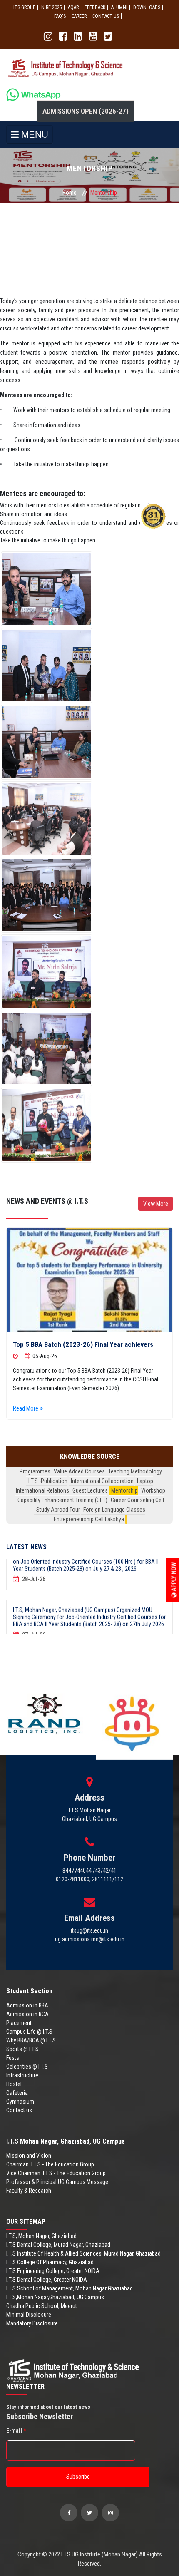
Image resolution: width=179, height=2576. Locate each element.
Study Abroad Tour (58, 1510)
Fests (13, 2058)
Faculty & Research (29, 2191)
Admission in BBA (27, 2005)
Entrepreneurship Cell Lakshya (89, 1519)
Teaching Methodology (135, 1471)
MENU (34, 134)
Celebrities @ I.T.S (27, 2067)
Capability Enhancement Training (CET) (62, 1500)
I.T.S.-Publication (48, 1481)
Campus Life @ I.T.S (29, 2032)
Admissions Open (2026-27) (86, 111)
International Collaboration (102, 1481)
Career (79, 16)
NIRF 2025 (52, 7)
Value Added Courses (79, 1471)
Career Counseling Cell (137, 1500)
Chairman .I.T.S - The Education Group (50, 2164)
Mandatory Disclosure (32, 2323)
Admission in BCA (27, 2014)
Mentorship (124, 1490)
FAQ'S (60, 16)
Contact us (19, 2110)
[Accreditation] (47, 589)
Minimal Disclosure (29, 2315)
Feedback (95, 7)
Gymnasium (20, 2102)
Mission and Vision (29, 2156)
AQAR (73, 7)
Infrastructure (22, 2075)
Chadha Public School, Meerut (42, 2306)
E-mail (16, 2431)
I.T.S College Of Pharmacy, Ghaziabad (50, 2262)
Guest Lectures (90, 1490)
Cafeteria (17, 2093)
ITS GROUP (24, 7)
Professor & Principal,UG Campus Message (57, 2182)
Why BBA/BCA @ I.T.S (31, 2040)
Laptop (145, 1481)
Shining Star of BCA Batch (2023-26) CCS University (89, 1344)
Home (70, 193)
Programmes (35, 1471)
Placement (19, 2023)
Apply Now (174, 1578)
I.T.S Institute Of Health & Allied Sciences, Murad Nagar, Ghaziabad (83, 2253)
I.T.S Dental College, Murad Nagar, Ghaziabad (58, 2245)
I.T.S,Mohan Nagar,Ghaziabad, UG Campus (55, 2297)
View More (156, 1204)
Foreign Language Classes (114, 1510)
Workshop (153, 1490)
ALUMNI (119, 7)
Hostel (14, 2084)
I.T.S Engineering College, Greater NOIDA (53, 2271)
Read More (26, 1408)
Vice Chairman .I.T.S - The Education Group (56, 2173)
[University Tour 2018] (89, 1280)
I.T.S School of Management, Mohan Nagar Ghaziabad (70, 2288)
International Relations (42, 1490)
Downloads (147, 7)
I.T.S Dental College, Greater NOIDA (47, 2280)
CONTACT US (106, 16)
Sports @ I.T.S (22, 2049)
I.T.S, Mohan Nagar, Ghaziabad (41, 2236)
